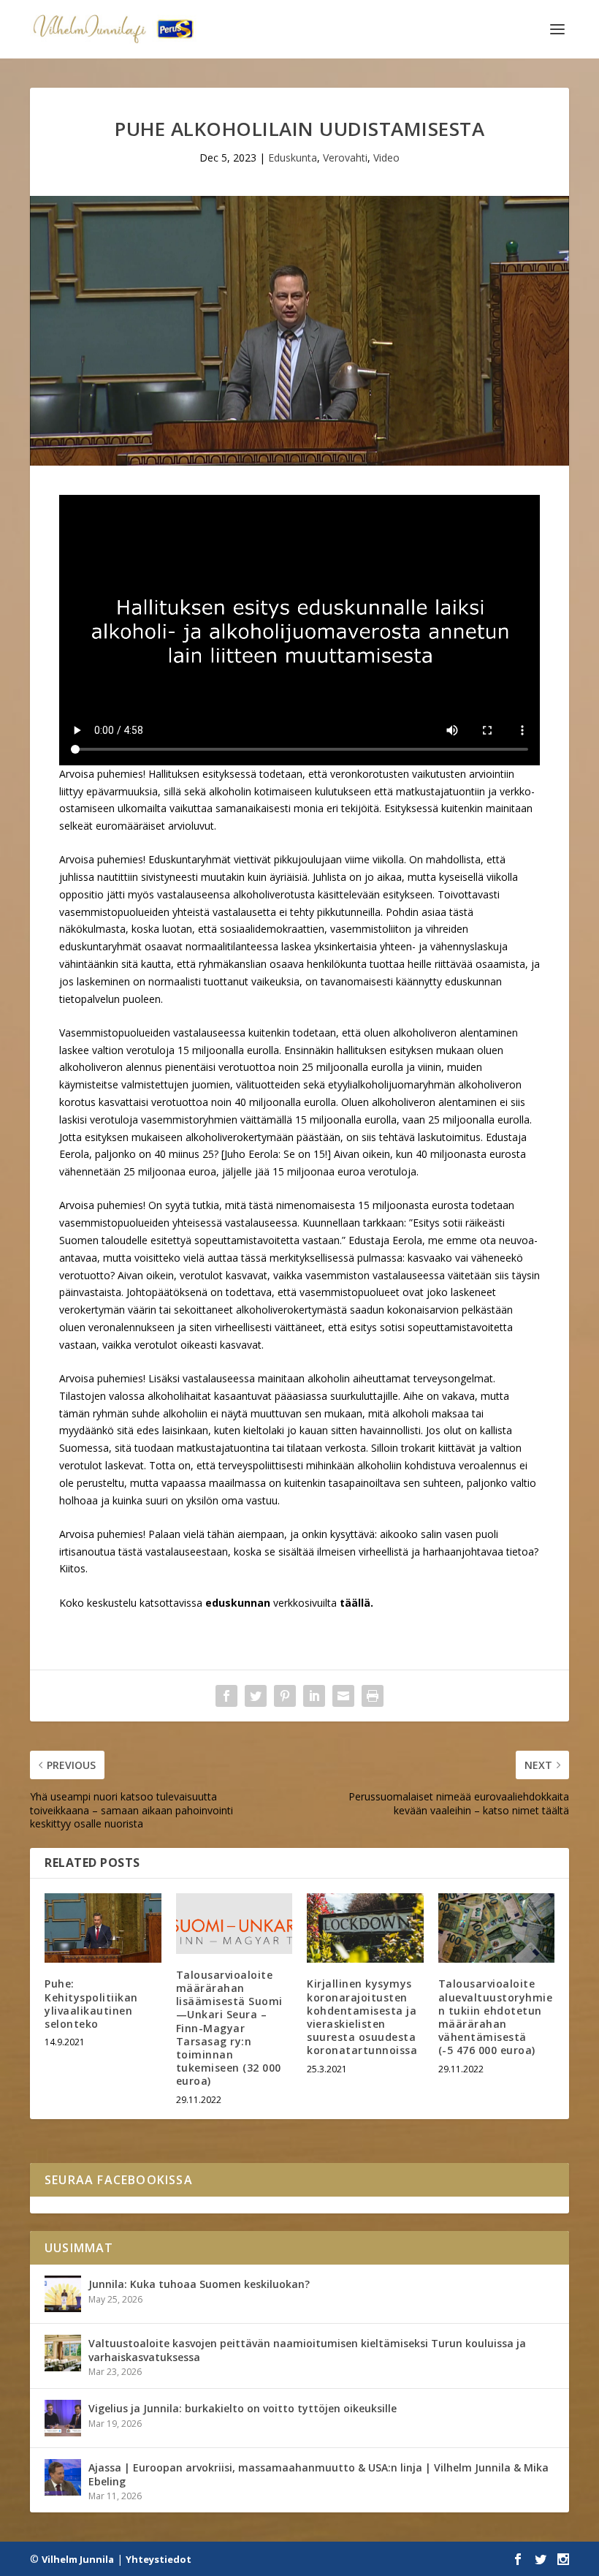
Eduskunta (293, 158)
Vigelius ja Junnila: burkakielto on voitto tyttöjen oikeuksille (243, 2408)
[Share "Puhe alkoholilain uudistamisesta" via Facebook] (226, 1696)
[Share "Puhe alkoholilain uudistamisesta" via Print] (373, 1696)
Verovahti (345, 158)
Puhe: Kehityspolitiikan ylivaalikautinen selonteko (91, 2004)
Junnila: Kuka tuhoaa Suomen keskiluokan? (199, 2284)
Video (386, 158)
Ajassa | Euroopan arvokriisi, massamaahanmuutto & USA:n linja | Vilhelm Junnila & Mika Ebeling (318, 2474)
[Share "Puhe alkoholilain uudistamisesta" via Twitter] (256, 1696)
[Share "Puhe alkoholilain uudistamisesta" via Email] (343, 1696)
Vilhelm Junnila (78, 2559)
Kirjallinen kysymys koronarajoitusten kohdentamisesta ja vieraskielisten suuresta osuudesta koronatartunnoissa (362, 2017)
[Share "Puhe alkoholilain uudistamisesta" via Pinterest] (285, 1696)
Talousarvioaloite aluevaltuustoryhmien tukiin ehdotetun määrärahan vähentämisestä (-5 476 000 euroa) (496, 2017)
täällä (355, 1603)
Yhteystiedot (159, 2559)
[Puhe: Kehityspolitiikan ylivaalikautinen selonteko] (103, 1928)
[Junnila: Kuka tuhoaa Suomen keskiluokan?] (63, 2294)
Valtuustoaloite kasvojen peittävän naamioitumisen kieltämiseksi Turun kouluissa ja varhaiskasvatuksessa (307, 2350)
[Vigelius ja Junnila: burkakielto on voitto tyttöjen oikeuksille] (63, 2418)
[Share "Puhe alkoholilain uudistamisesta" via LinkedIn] (314, 1696)
